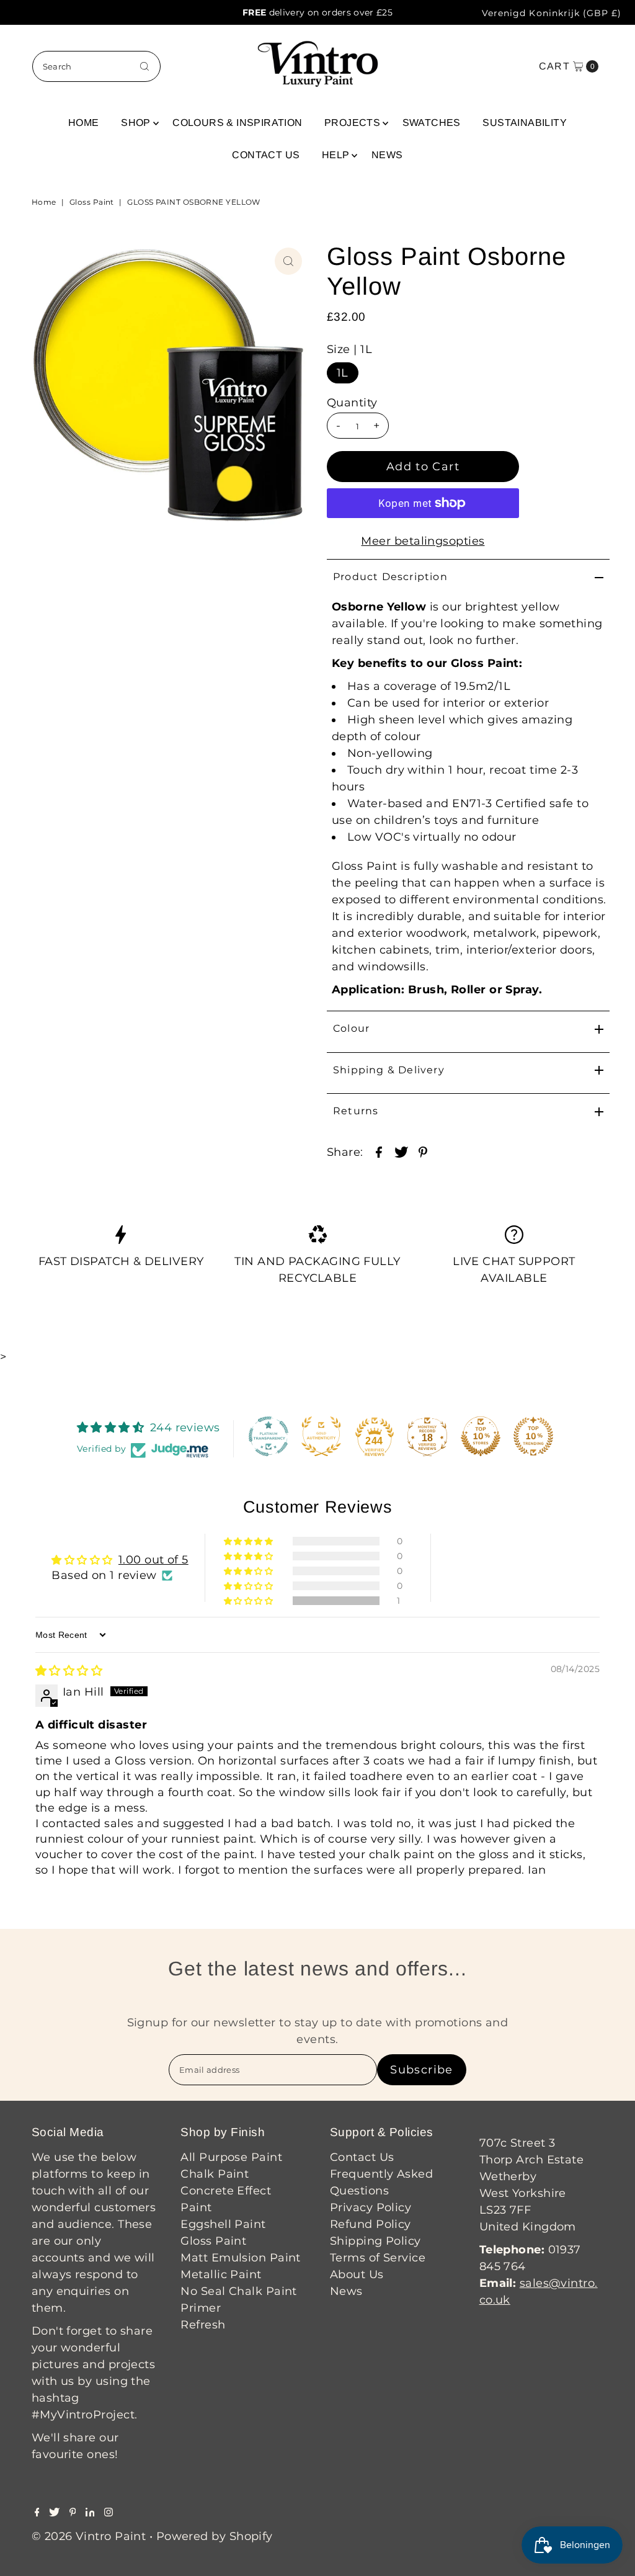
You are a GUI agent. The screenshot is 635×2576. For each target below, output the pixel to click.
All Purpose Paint (231, 2157)
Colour (351, 1028)
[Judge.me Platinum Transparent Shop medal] (269, 1436)
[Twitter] (54, 2513)
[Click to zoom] (288, 261)
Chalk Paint (215, 2174)
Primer (201, 2308)
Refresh (203, 2325)
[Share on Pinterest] (423, 1151)
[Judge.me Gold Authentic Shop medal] (321, 1436)
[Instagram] (109, 2513)
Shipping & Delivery (389, 1070)
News (387, 155)
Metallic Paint (221, 2274)
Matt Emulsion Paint (241, 2258)
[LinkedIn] (90, 2513)
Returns (356, 1111)
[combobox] (97, 66)
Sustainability (525, 123)
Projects (352, 123)
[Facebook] (37, 2513)
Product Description (390, 577)
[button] (249, 1601)
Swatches (432, 123)
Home (84, 123)
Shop (136, 123)
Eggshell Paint (223, 2224)
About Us (357, 2274)
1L (343, 373)
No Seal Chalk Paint (239, 2291)
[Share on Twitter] (401, 1151)
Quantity (352, 403)
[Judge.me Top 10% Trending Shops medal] (533, 1436)
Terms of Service (378, 2258)
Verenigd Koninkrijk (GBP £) (552, 13)
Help (336, 155)
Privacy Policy (371, 2207)
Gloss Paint (92, 202)
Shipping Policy (375, 2241)
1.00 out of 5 (153, 1560)
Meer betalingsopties (423, 541)
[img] (69, 1671)
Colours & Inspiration (237, 123)
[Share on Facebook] (379, 1151)
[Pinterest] (73, 2513)
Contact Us (266, 155)
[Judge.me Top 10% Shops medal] (481, 1436)
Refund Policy (371, 2224)
